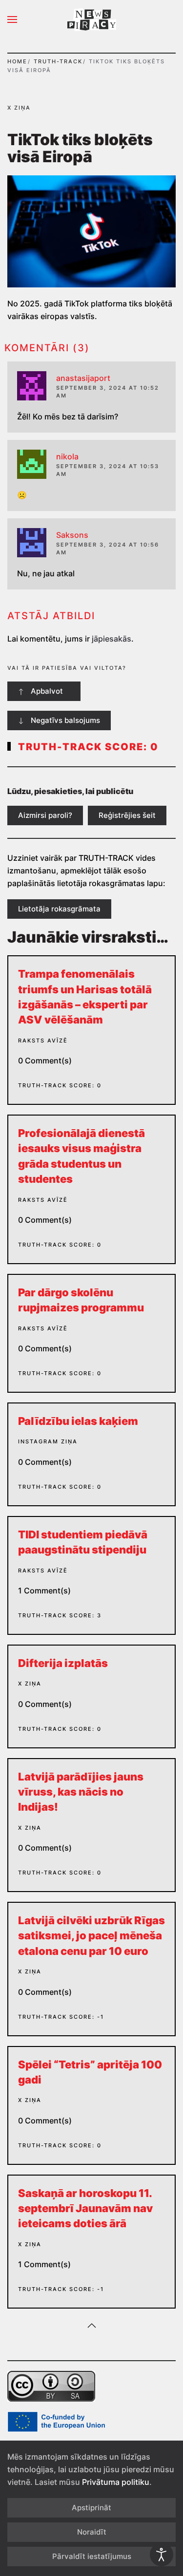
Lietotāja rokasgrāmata (59, 909)
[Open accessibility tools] (162, 2555)
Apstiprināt (91, 2508)
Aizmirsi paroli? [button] (45, 815)
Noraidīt (92, 2532)
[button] (12, 19)
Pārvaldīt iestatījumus (92, 2556)
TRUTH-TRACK (58, 61)
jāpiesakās (112, 639)
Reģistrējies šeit (127, 815)
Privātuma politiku (116, 2482)
